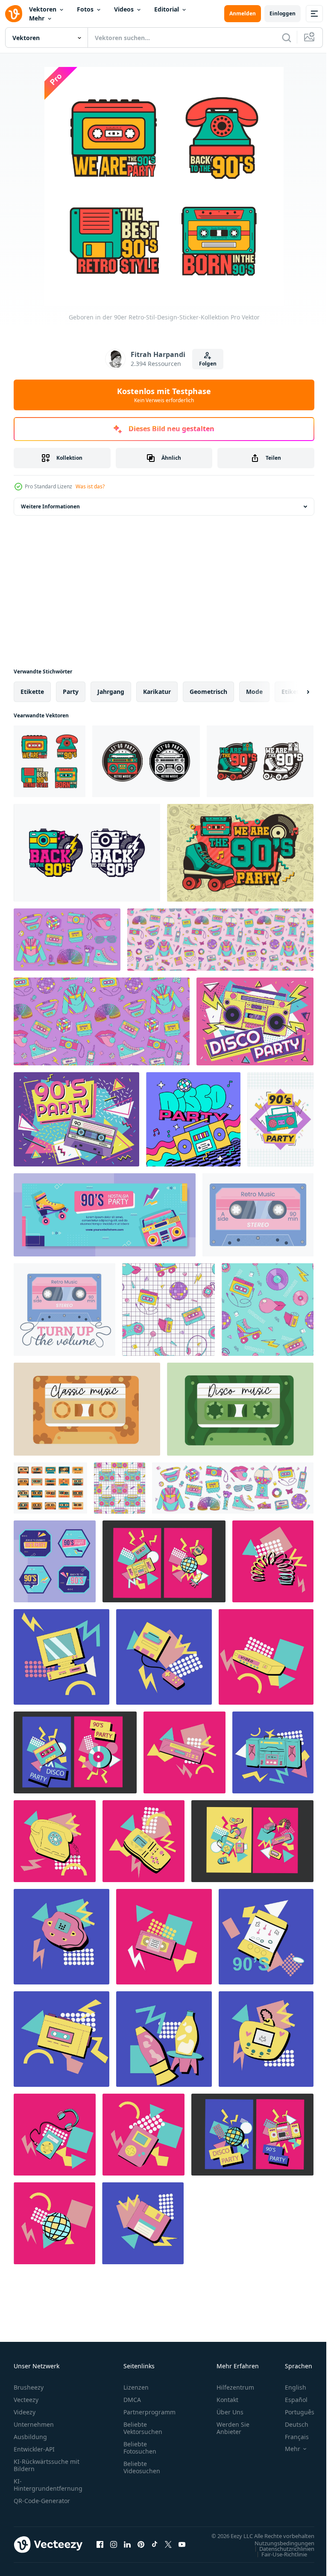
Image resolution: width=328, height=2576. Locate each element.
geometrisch (208, 692)
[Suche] (287, 38)
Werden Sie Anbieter (233, 2428)
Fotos (85, 9)
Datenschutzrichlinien (280, 2557)
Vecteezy (26, 2400)
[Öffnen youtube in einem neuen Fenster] (182, 2549)
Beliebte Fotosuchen (140, 2448)
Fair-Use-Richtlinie (278, 2562)
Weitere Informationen (50, 506)
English (289, 2387)
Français (290, 2437)
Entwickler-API (34, 2449)
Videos (124, 9)
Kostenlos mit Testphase (164, 395)
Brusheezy (29, 2387)
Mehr (37, 18)
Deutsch (290, 2424)
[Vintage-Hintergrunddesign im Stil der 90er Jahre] (240, 853)
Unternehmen (34, 2424)
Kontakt (227, 2400)
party (71, 692)
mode (254, 692)
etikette (32, 692)
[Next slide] (294, 692)
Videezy (25, 2412)
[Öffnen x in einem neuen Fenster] (168, 2549)
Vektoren (43, 9)
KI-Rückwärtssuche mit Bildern (47, 2465)
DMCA (132, 2400)
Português (293, 2412)
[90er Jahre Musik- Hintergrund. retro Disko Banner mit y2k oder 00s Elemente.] (273, 1561)
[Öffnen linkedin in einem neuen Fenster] (127, 2549)
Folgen (208, 364)
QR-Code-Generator (42, 2501)
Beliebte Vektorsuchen (143, 2428)
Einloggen (283, 13)
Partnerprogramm (149, 2412)
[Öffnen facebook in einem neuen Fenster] (100, 2549)
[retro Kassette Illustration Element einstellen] (50, 1488)
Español (290, 2400)
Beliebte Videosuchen (142, 2467)
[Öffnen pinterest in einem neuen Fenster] (141, 2549)
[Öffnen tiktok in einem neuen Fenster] (155, 2549)
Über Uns (230, 2412)
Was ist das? (90, 486)
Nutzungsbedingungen (278, 2551)
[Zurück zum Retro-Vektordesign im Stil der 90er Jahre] (87, 853)
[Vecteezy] (14, 14)
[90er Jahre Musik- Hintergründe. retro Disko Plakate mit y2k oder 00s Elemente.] (164, 1561)
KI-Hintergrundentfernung (48, 2485)
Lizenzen (136, 2387)
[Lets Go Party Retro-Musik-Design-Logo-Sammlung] (146, 761)
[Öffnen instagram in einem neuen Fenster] (114, 2549)
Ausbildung (30, 2437)
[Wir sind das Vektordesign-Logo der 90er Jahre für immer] (260, 761)
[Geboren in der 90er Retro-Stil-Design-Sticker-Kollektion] (50, 761)
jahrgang (111, 692)
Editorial (167, 9)
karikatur (157, 692)
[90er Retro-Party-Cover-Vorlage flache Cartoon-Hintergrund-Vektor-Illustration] (105, 1215)
